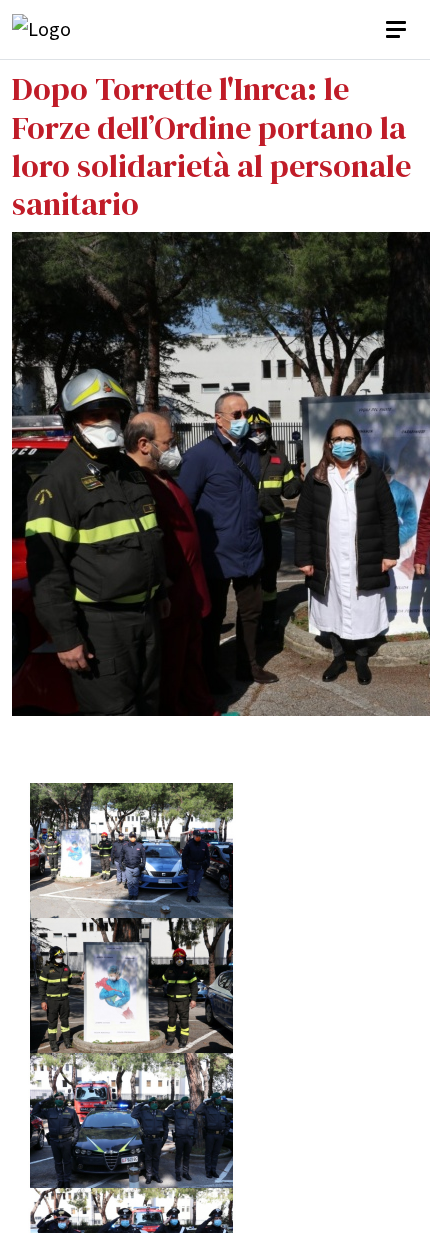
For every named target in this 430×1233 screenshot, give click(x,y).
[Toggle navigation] (398, 30)
